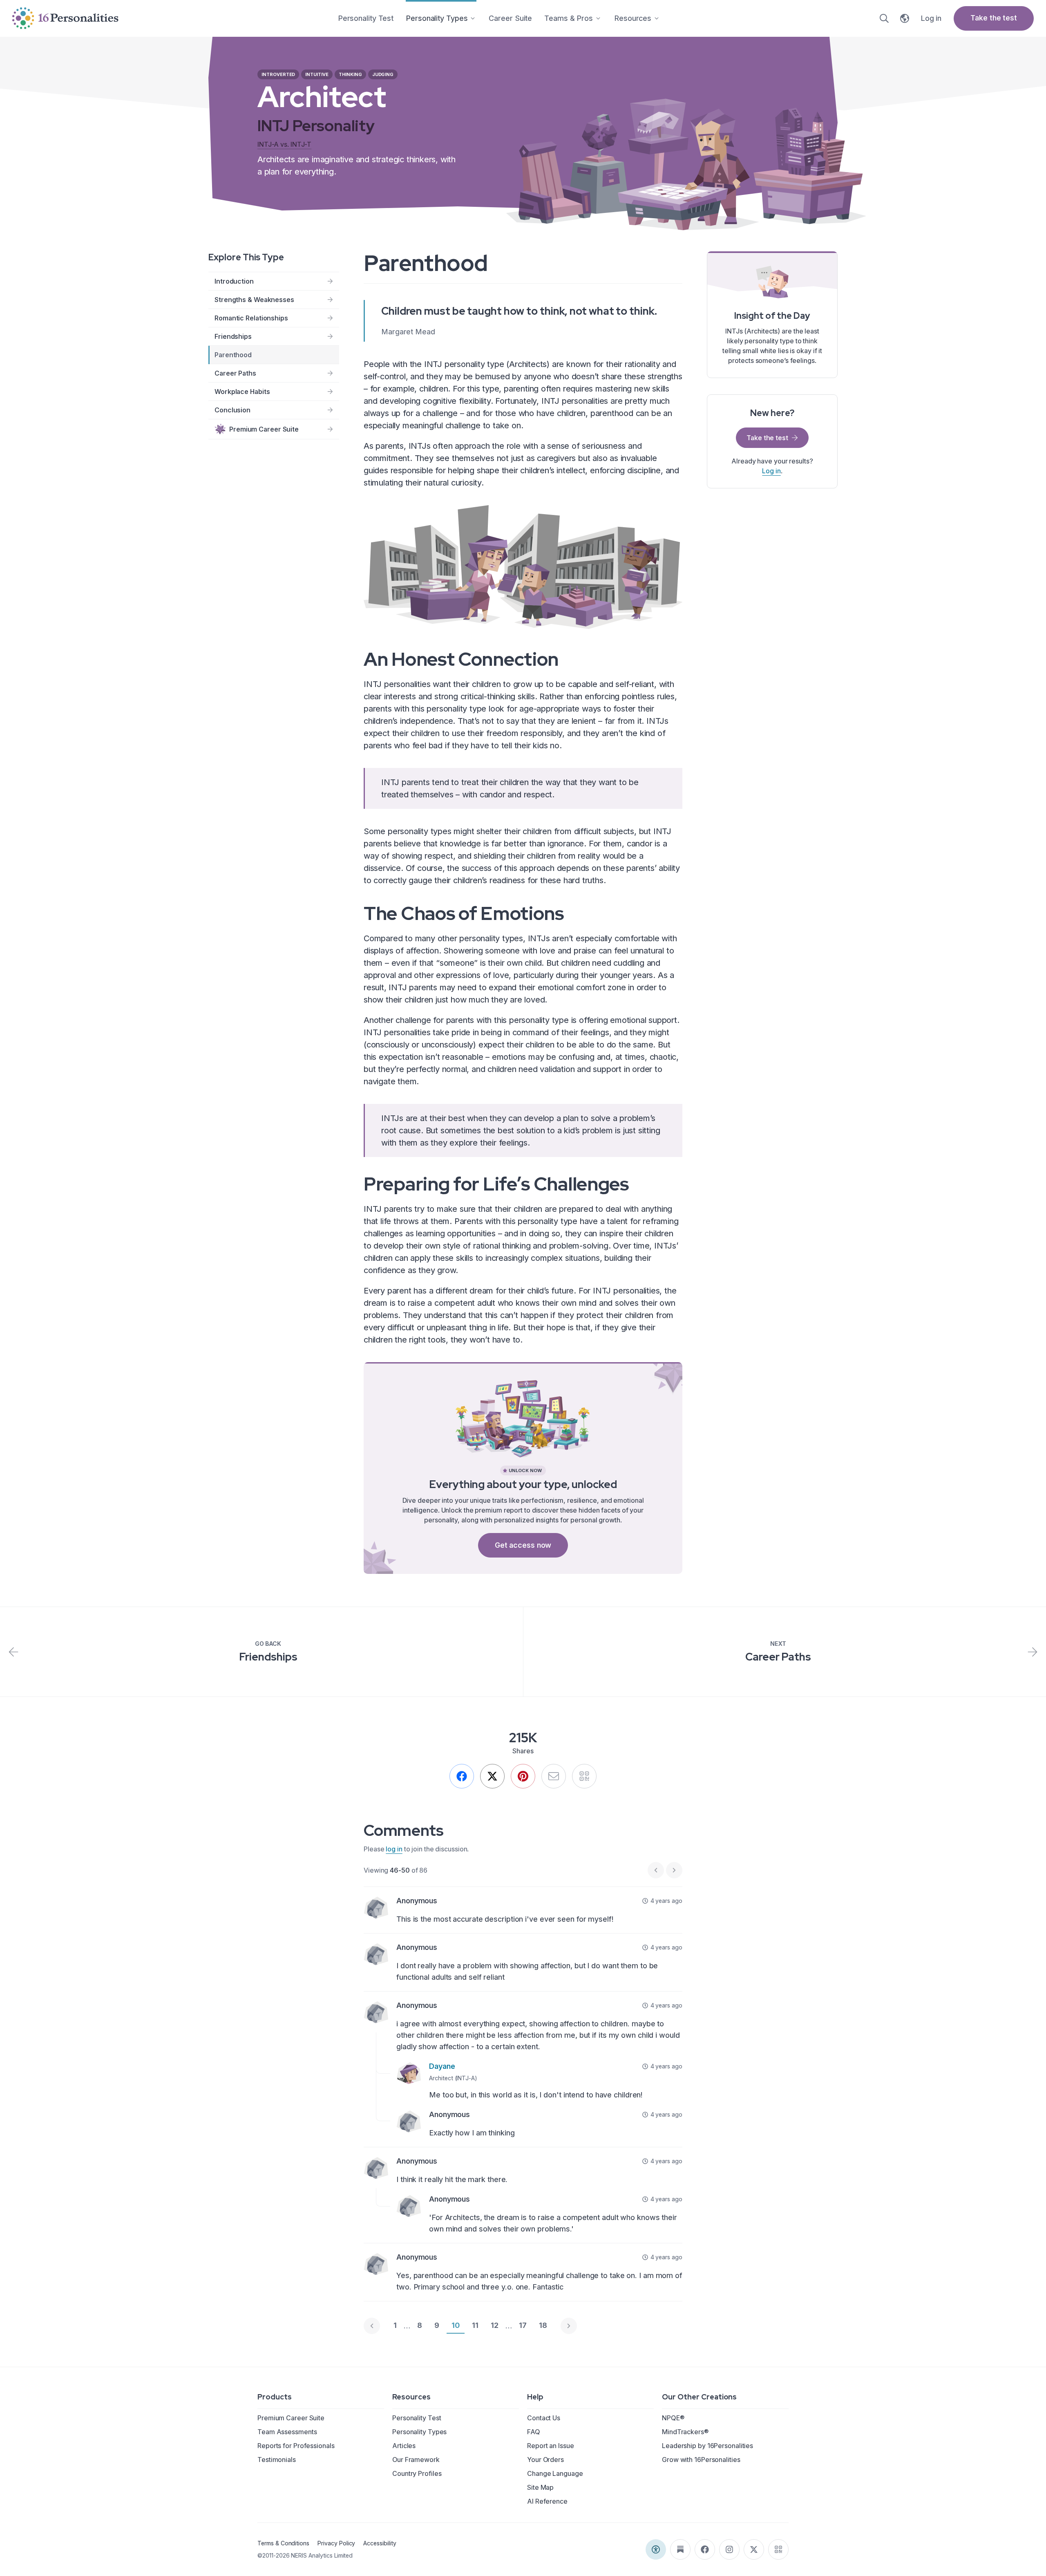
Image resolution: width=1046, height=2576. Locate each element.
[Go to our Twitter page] (754, 2549)
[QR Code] (778, 2549)
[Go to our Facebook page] (705, 2549)
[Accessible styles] (656, 2549)
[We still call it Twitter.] (492, 1776)
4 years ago (666, 1901)
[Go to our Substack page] (680, 2549)
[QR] (584, 1776)
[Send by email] (554, 1776)
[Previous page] (372, 2326)
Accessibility (380, 2543)
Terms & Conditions (283, 2543)
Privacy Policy (336, 2543)
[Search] (884, 18)
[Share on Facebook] (462, 1776)
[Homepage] (65, 18)
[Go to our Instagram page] (729, 2549)
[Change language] (905, 18)
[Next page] (569, 2326)
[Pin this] (523, 1776)
